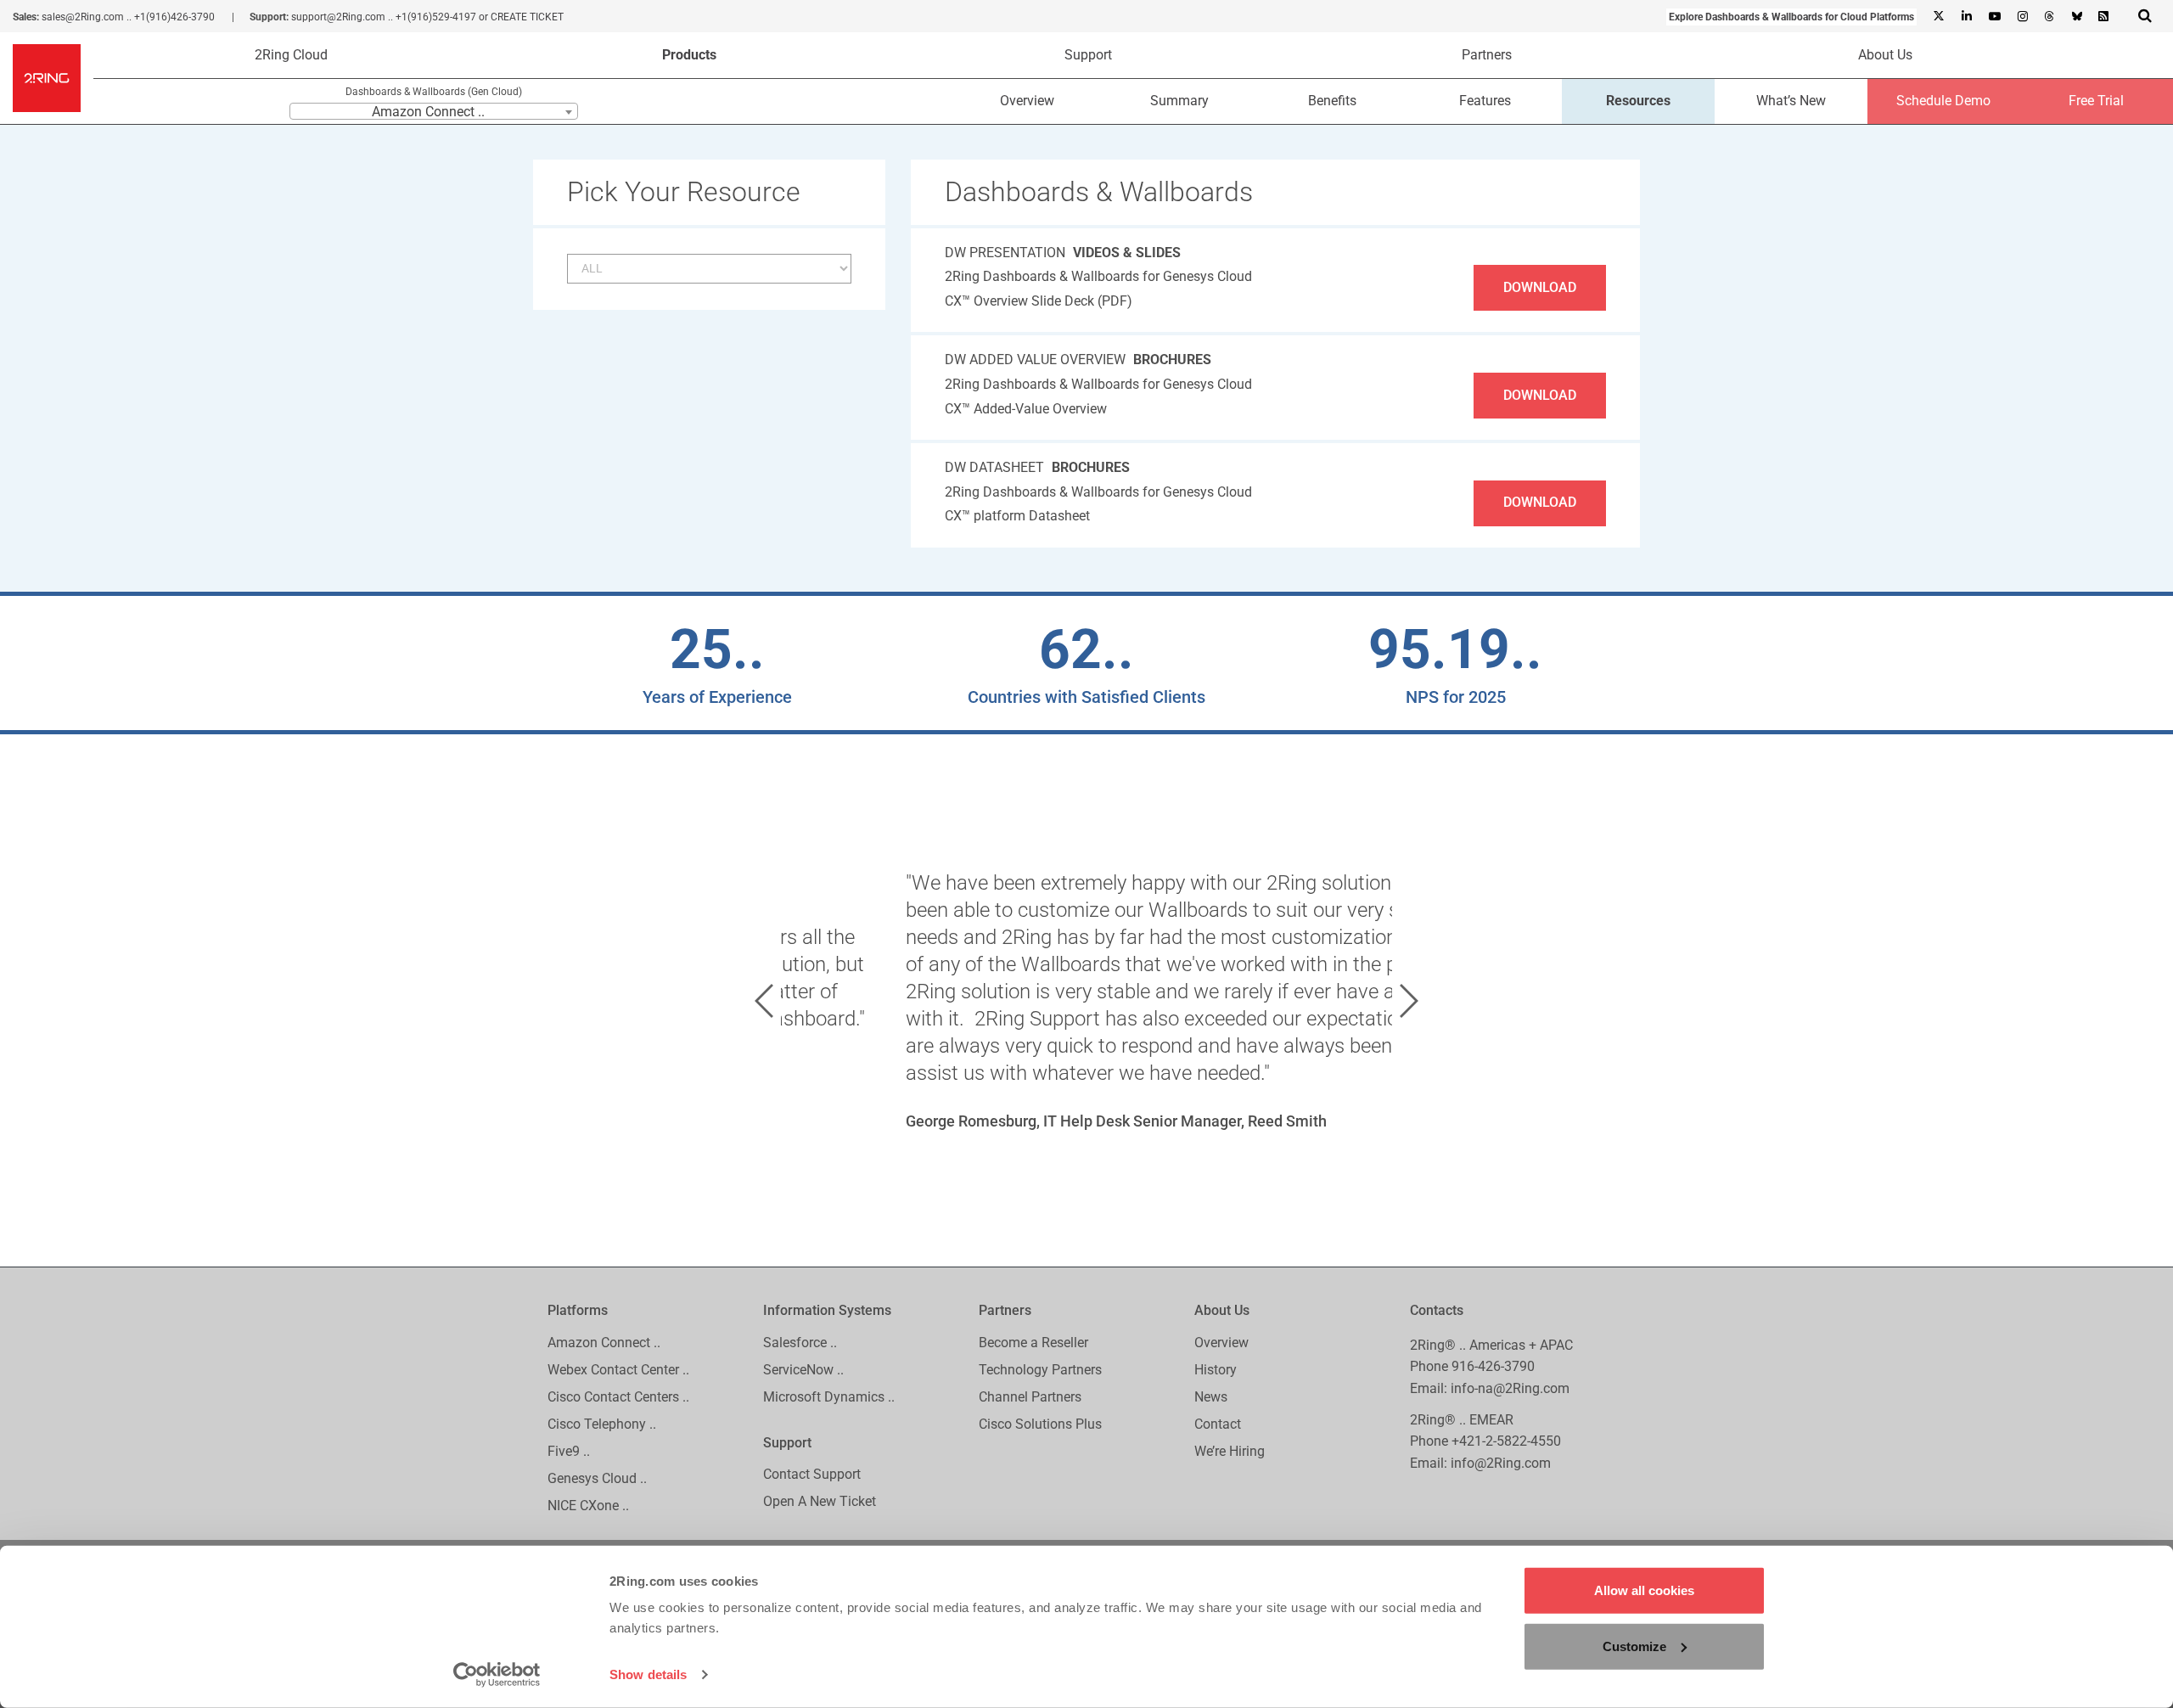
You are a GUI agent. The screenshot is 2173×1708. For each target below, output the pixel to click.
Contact (1218, 1424)
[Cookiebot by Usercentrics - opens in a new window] (497, 1675)
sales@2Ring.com (83, 17)
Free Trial (2096, 101)
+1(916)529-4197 (436, 17)
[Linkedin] (1966, 17)
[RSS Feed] (2103, 17)
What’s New (1791, 101)
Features (1485, 101)
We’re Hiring (1230, 1451)
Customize (1634, 1646)
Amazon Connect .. (604, 1343)
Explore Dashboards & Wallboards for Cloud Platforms (1791, 17)
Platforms (578, 1310)
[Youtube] (1994, 17)
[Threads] (2049, 17)
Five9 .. (569, 1451)
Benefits (1332, 101)
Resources (1638, 101)
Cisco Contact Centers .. (618, 1397)
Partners (1487, 55)
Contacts (1437, 1310)
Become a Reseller (1033, 1343)
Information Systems (827, 1310)
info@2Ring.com (1501, 1463)
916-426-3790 (1493, 1366)
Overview (1027, 101)
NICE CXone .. (588, 1506)
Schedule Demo (1943, 101)
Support (1088, 55)
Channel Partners (1030, 1397)
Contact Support (812, 1474)
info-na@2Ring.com (1510, 1388)
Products (689, 55)
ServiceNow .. (803, 1370)
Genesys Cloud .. (597, 1478)
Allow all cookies (1644, 1590)
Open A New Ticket (820, 1501)
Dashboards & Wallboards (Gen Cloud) (434, 92)
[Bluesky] (2076, 17)
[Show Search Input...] (2145, 15)
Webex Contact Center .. (618, 1370)
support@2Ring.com (338, 17)
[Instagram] (2022, 17)
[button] (764, 1001)
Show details (648, 1674)
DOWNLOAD (1540, 287)
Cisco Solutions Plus (1040, 1424)
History (1216, 1370)
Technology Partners (1040, 1370)
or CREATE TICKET (521, 17)
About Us (1885, 55)
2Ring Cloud (291, 55)
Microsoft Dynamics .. (829, 1397)
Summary (1179, 101)
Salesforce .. (800, 1343)
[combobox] (434, 111)
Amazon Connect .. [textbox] (428, 112)
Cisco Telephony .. (602, 1424)
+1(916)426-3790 (174, 17)
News (1211, 1397)
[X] (1939, 17)
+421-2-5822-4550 (1506, 1441)
